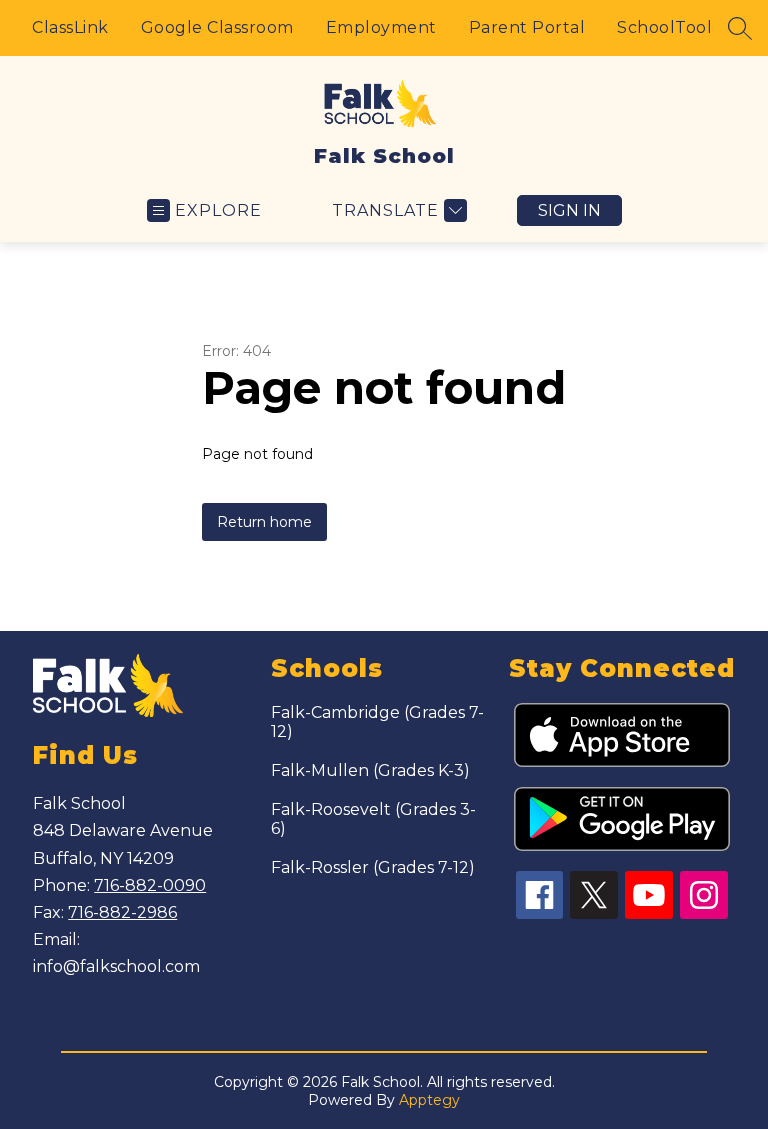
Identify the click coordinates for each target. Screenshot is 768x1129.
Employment (381, 27)
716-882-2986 (122, 912)
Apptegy (429, 1100)
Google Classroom (217, 27)
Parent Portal (527, 27)
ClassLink (70, 27)
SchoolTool (664, 27)
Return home (264, 522)
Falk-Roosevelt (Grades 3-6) (373, 819)
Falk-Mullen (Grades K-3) (370, 770)
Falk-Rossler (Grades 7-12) (373, 867)
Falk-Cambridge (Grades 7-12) (377, 722)
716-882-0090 (150, 885)
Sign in (569, 210)
